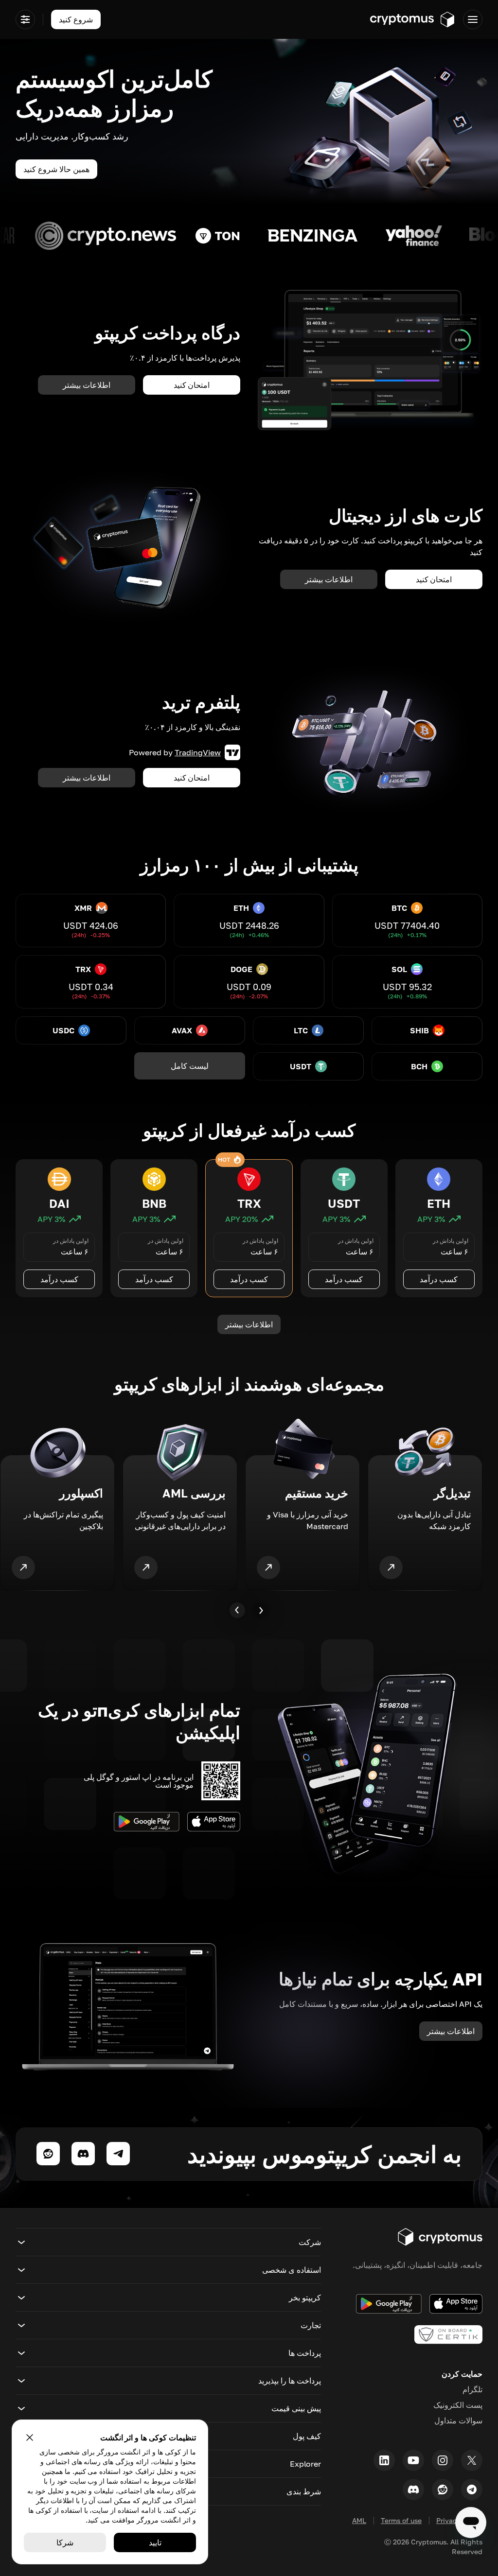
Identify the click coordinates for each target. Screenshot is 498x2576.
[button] (168, 2242)
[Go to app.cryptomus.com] (413, 19)
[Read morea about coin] (385, 236)
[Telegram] (472, 2489)
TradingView (198, 752)
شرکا (65, 2542)
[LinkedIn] (384, 2460)
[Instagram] (443, 2460)
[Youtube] (413, 2460)
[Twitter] (472, 2460)
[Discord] (413, 2489)
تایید (155, 2542)
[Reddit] (443, 2489)
